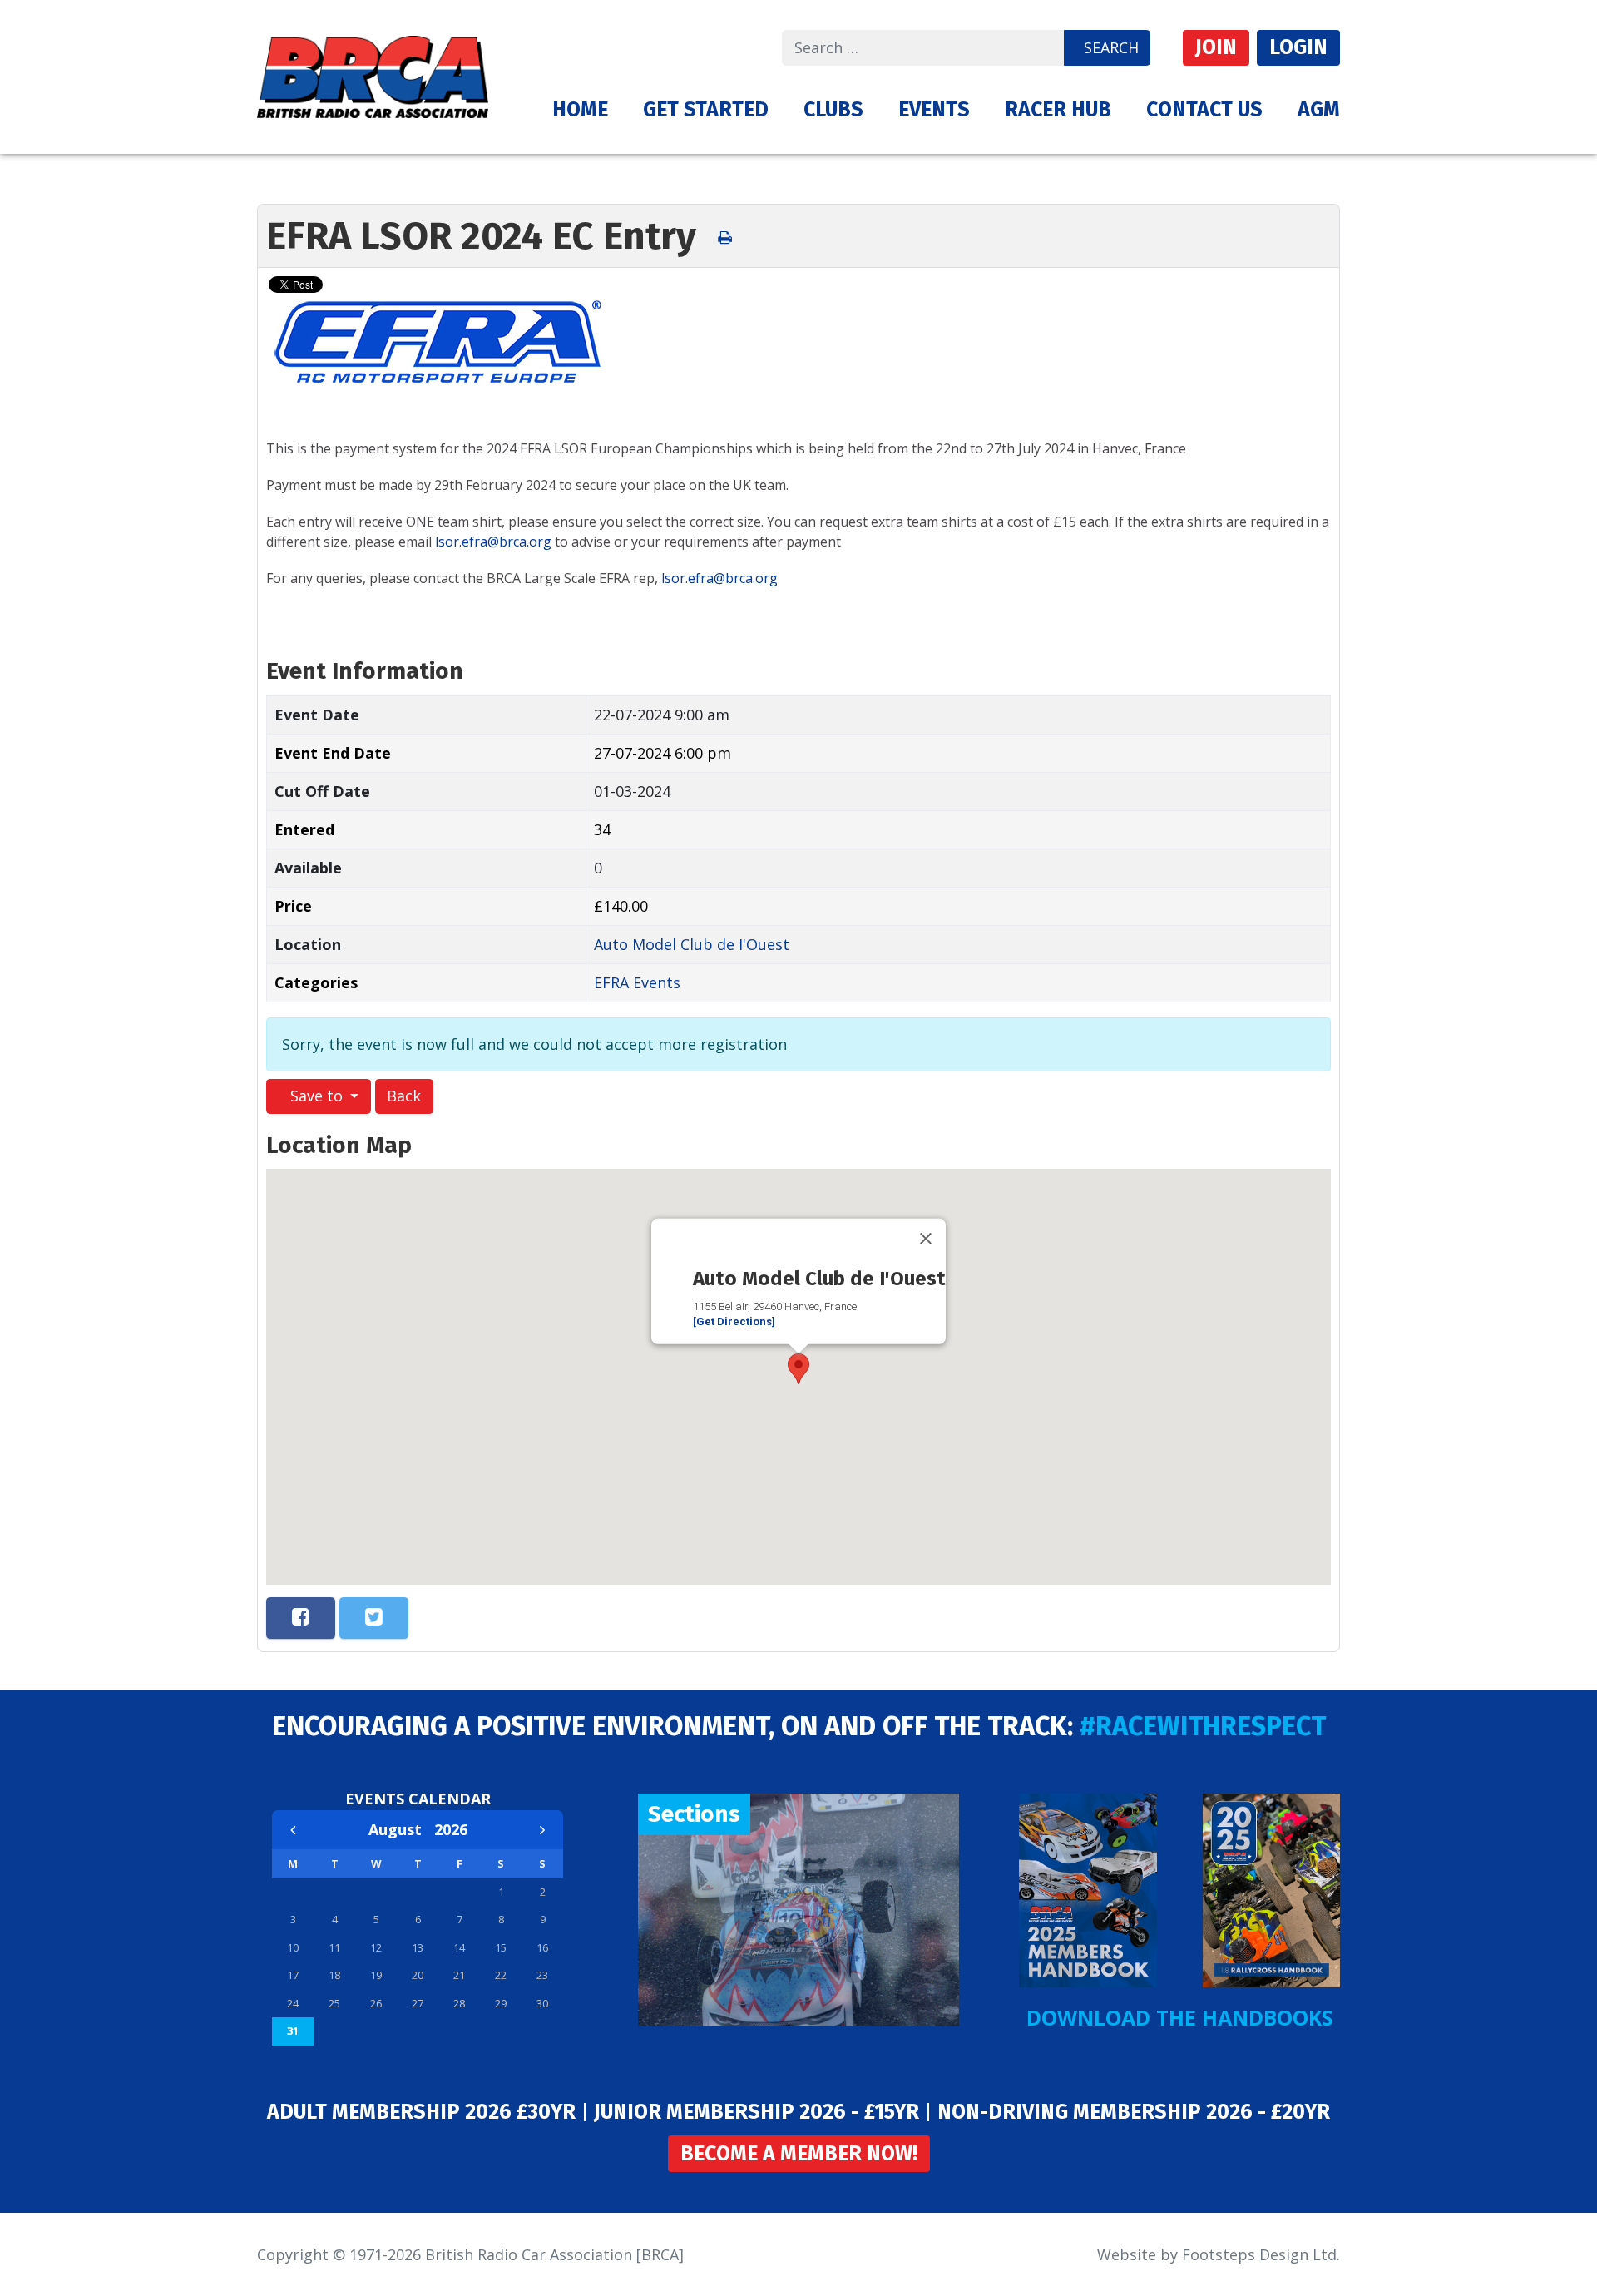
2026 (451, 1829)
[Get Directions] (734, 1321)
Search (1111, 47)
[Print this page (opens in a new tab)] (725, 238)
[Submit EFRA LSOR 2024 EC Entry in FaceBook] (301, 1618)
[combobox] (923, 48)
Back (404, 1096)
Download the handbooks (1180, 2017)
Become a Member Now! (799, 2154)
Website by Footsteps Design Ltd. (1219, 2254)
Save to (316, 1096)
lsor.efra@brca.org (493, 542)
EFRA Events (637, 982)
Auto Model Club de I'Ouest (692, 944)
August (401, 1829)
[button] (706, 110)
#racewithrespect (1203, 1726)
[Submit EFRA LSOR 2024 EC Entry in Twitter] (374, 1618)
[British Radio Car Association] (373, 75)
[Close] (926, 1238)
